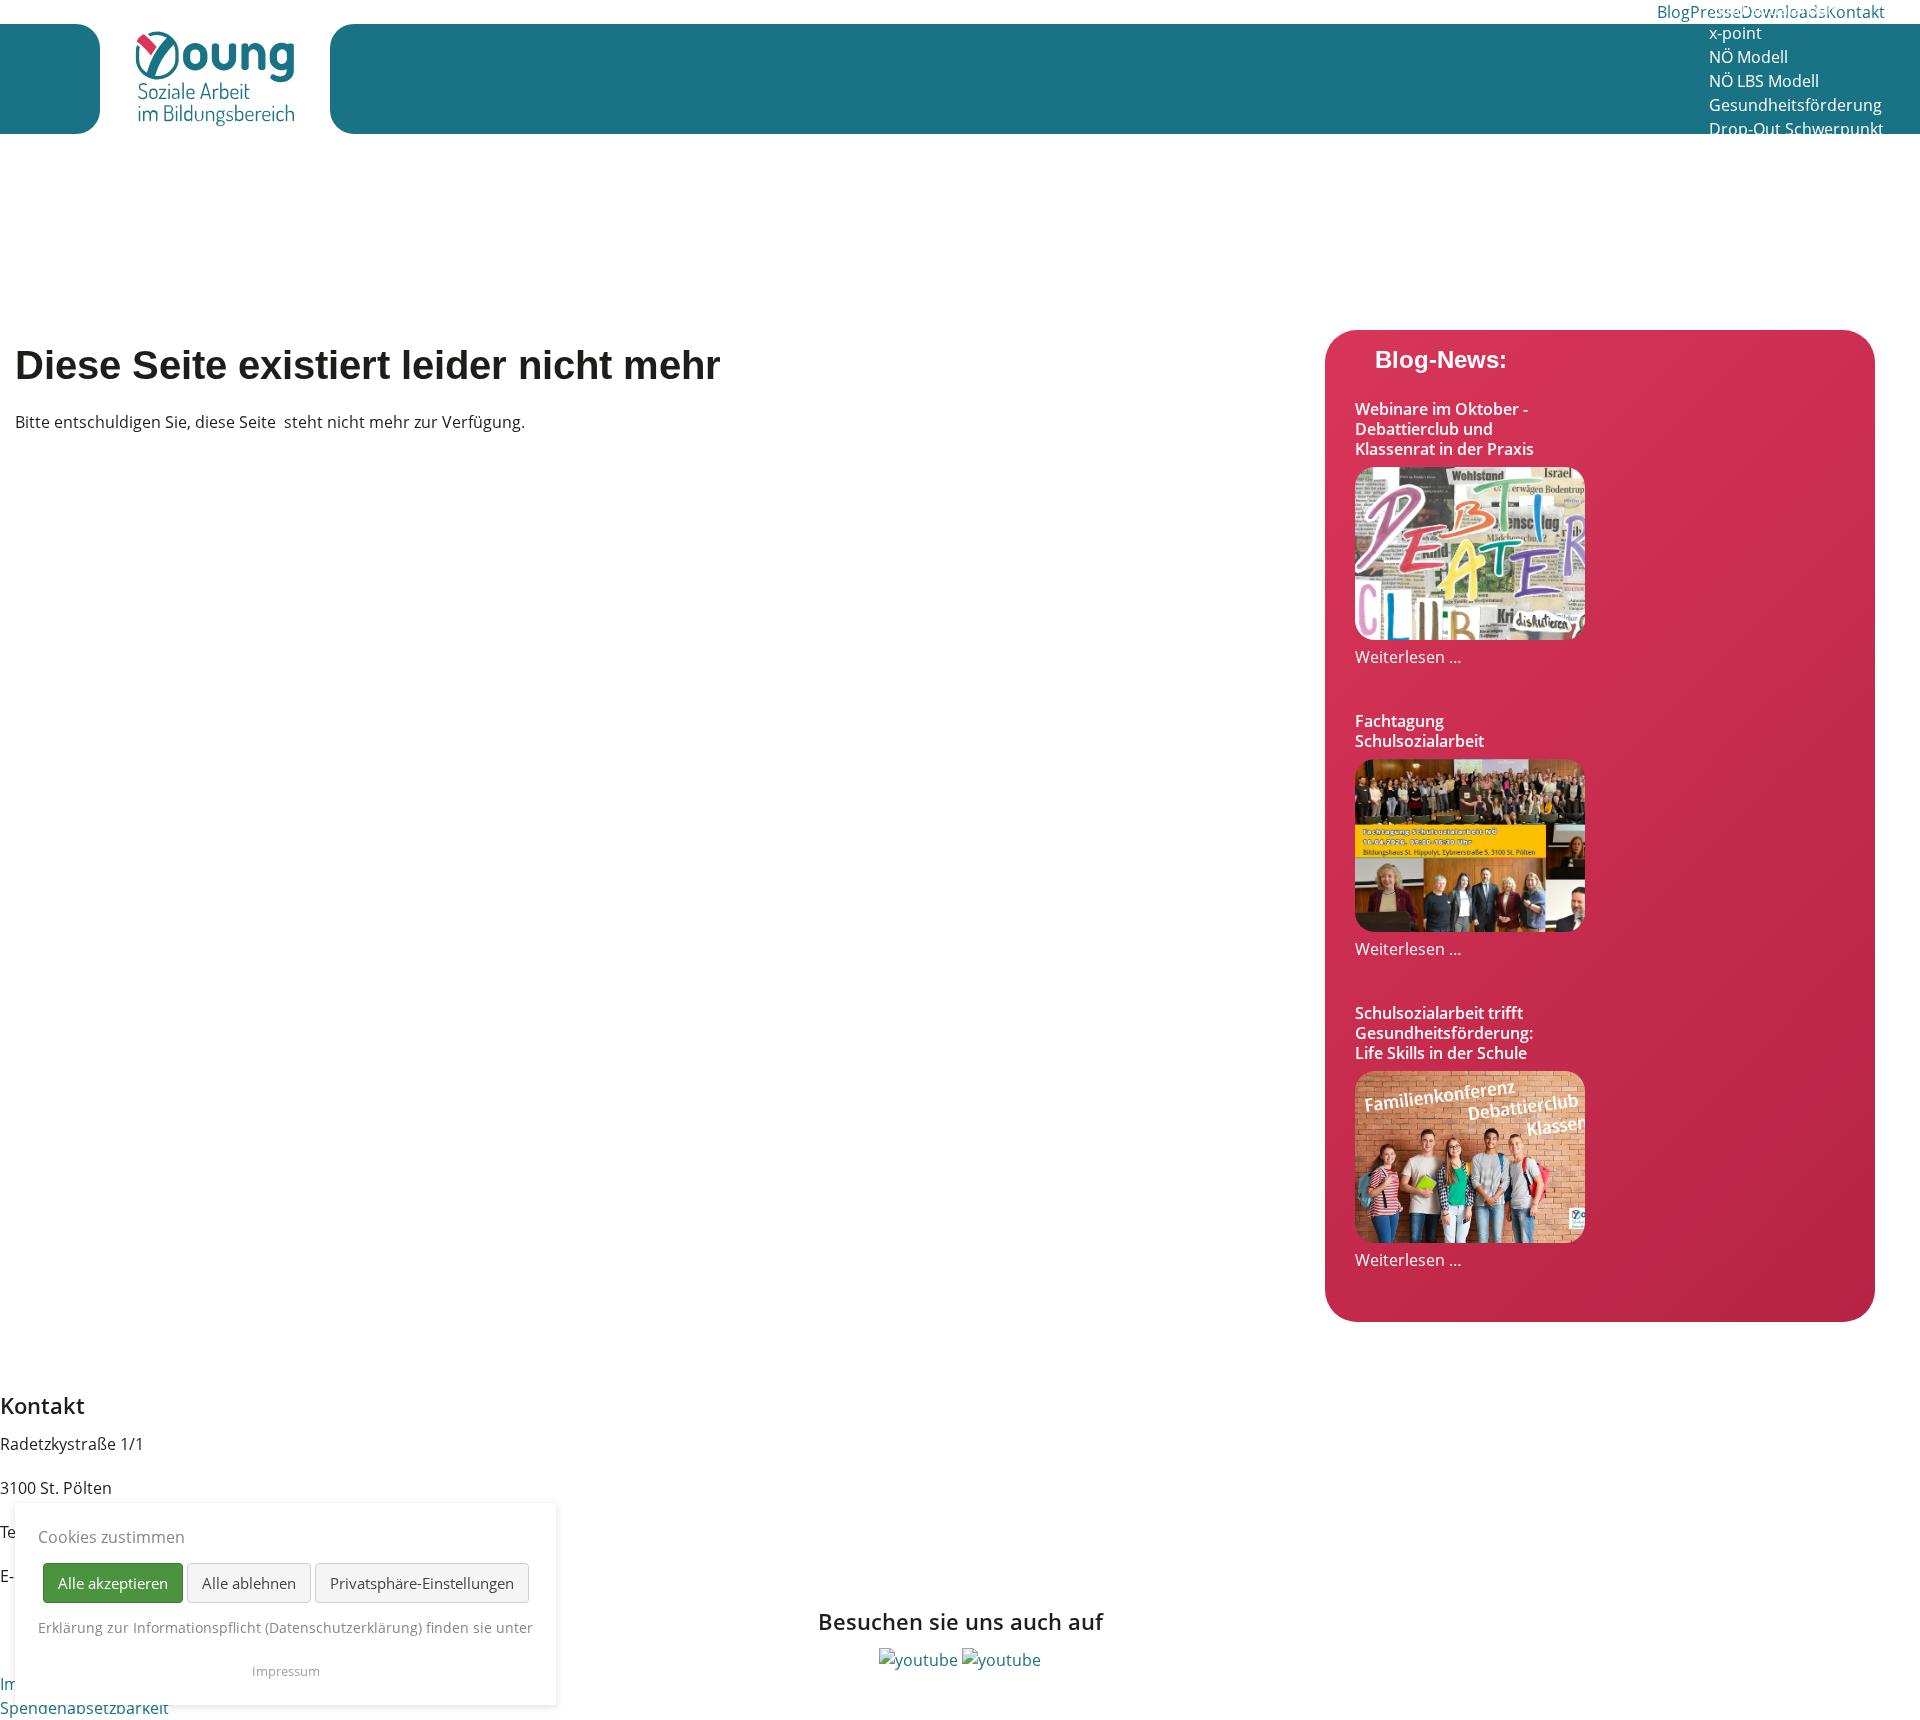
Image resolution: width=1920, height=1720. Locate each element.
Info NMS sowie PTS (1782, 225)
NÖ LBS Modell (1764, 81)
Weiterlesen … (1408, 657)
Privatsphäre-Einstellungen (422, 1583)
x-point (1735, 33)
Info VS (1735, 201)
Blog (1673, 12)
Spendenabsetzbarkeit (84, 1708)
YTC (1723, 273)
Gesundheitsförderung (1795, 105)
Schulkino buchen (1776, 249)
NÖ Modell (1748, 57)
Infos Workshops (1772, 177)
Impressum (286, 1671)
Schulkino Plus (1763, 153)
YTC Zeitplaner (1763, 297)
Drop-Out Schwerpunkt (1796, 129)
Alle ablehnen (249, 1583)
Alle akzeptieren (113, 1583)
